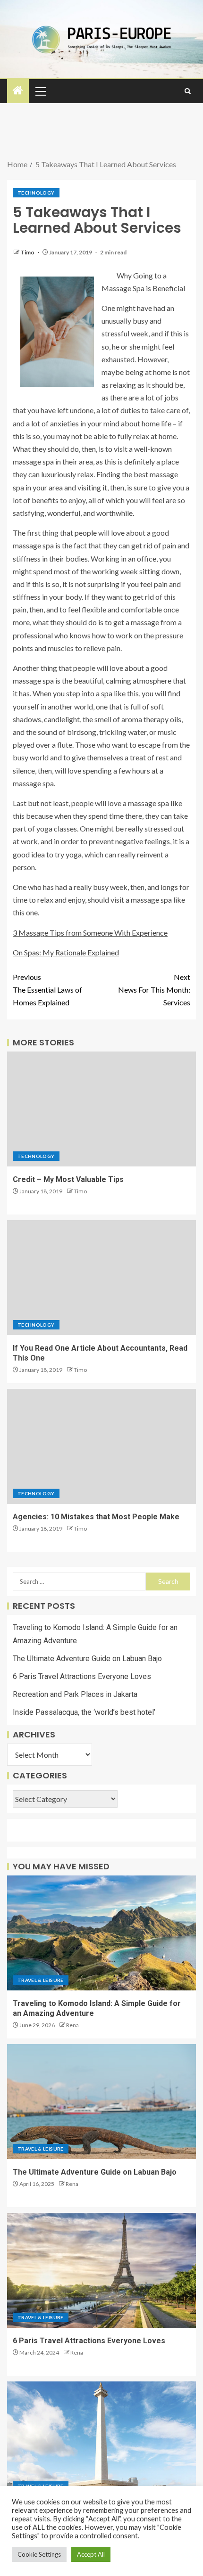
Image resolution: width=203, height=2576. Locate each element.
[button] (40, 91)
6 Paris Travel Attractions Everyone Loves (82, 1676)
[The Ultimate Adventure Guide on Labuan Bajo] (101, 2102)
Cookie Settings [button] (39, 2554)
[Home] (18, 91)
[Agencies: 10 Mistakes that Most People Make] (101, 1446)
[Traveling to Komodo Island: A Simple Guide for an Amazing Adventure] (101, 1933)
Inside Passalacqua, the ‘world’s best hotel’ (84, 1712)
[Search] (188, 91)
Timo (28, 252)
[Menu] (40, 91)
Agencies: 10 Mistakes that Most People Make (96, 1517)
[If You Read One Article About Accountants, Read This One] (101, 1278)
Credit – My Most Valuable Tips (68, 1179)
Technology (36, 193)
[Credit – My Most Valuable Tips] (101, 1109)
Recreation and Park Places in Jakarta (75, 1694)
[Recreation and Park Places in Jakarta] (101, 2439)
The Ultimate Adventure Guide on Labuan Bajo (87, 1659)
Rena (72, 2025)
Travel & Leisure (41, 1980)
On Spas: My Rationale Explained (66, 952)
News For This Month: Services (154, 990)
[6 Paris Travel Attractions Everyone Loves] (101, 2270)
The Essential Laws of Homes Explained (47, 990)
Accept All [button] (91, 2554)
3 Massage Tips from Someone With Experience (90, 933)
